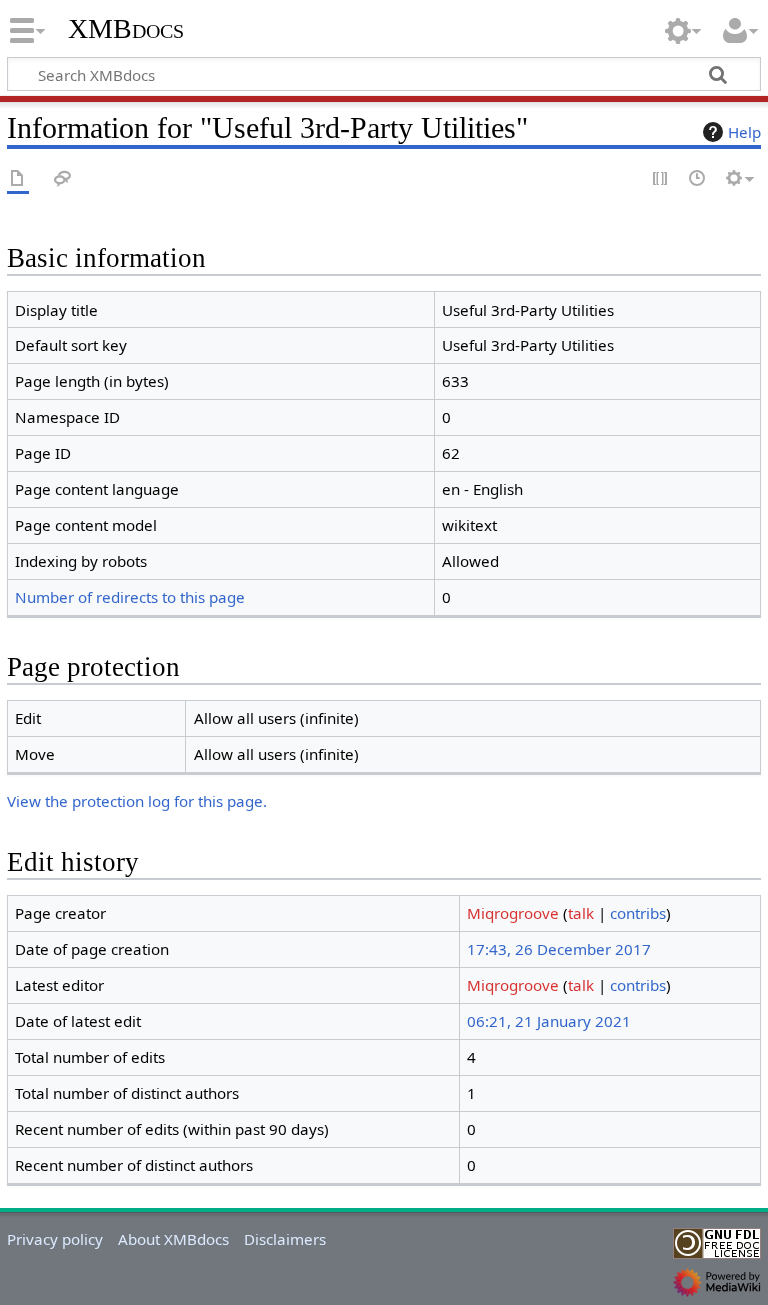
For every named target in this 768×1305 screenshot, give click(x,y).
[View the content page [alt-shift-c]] (18, 179)
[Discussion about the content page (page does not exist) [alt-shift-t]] (63, 179)
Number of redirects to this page (130, 597)
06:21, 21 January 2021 (549, 1021)
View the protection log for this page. (137, 801)
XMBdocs (126, 29)
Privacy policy (55, 1239)
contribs (638, 913)
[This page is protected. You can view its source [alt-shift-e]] (661, 179)
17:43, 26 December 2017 (559, 949)
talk (581, 913)
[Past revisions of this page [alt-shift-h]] (698, 179)
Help (744, 132)
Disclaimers (285, 1239)
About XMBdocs (173, 1239)
